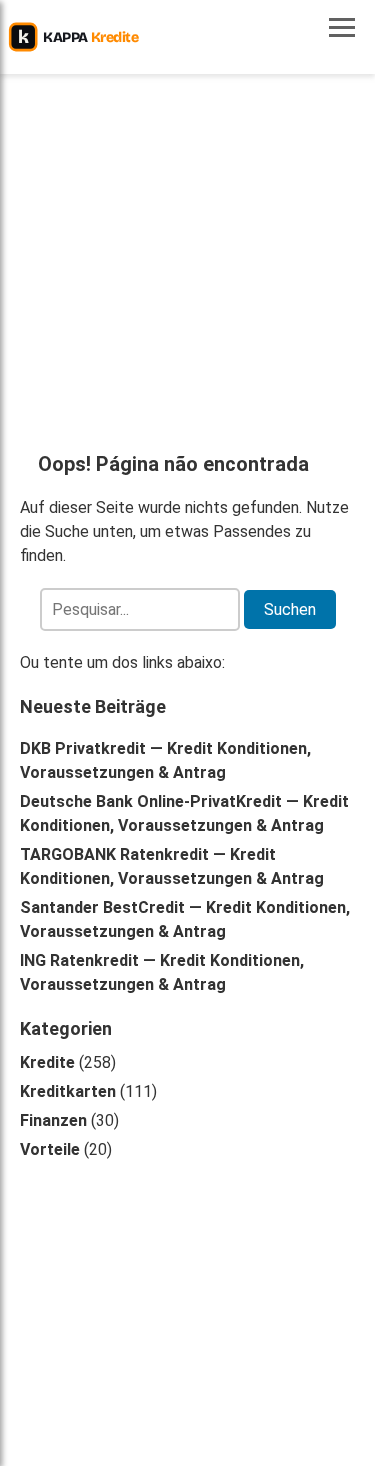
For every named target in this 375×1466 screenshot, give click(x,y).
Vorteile (50, 1149)
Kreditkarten (68, 1091)
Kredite (47, 1062)
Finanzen (53, 1120)
